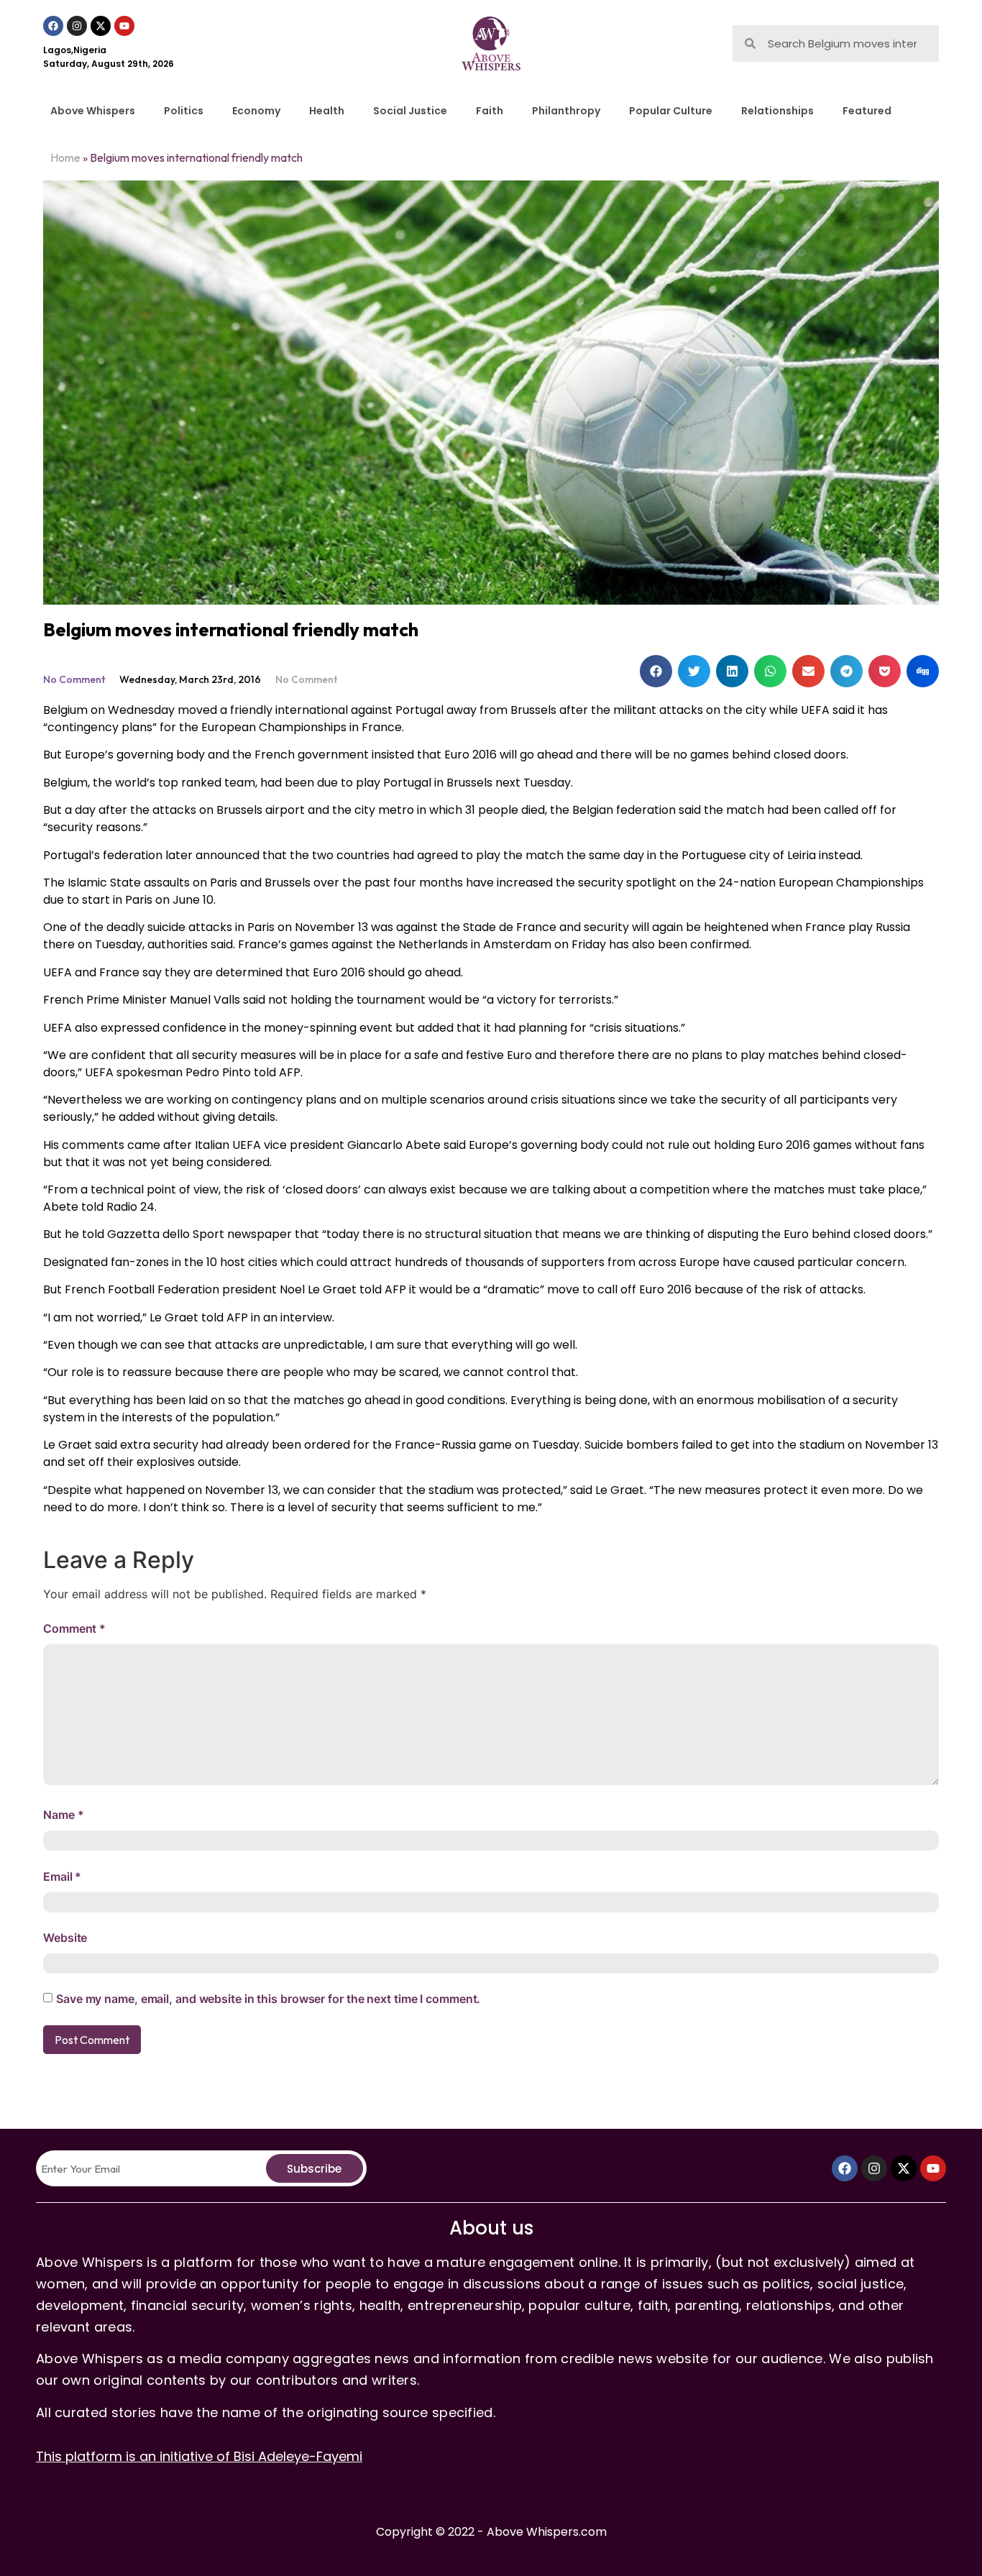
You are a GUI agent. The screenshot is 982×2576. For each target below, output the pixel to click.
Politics (184, 111)
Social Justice (410, 111)
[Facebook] (53, 26)
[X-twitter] (101, 26)
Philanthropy (566, 111)
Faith (490, 111)
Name (63, 1815)
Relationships (777, 111)
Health (327, 111)
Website (65, 1938)
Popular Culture (671, 111)
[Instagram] (77, 26)
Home (65, 157)
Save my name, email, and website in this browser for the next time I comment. (268, 1999)
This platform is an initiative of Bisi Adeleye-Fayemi (199, 2456)
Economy (256, 111)
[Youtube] (124, 26)
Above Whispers (93, 111)
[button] (656, 671)
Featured (867, 111)
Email (62, 1876)
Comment (74, 1628)
